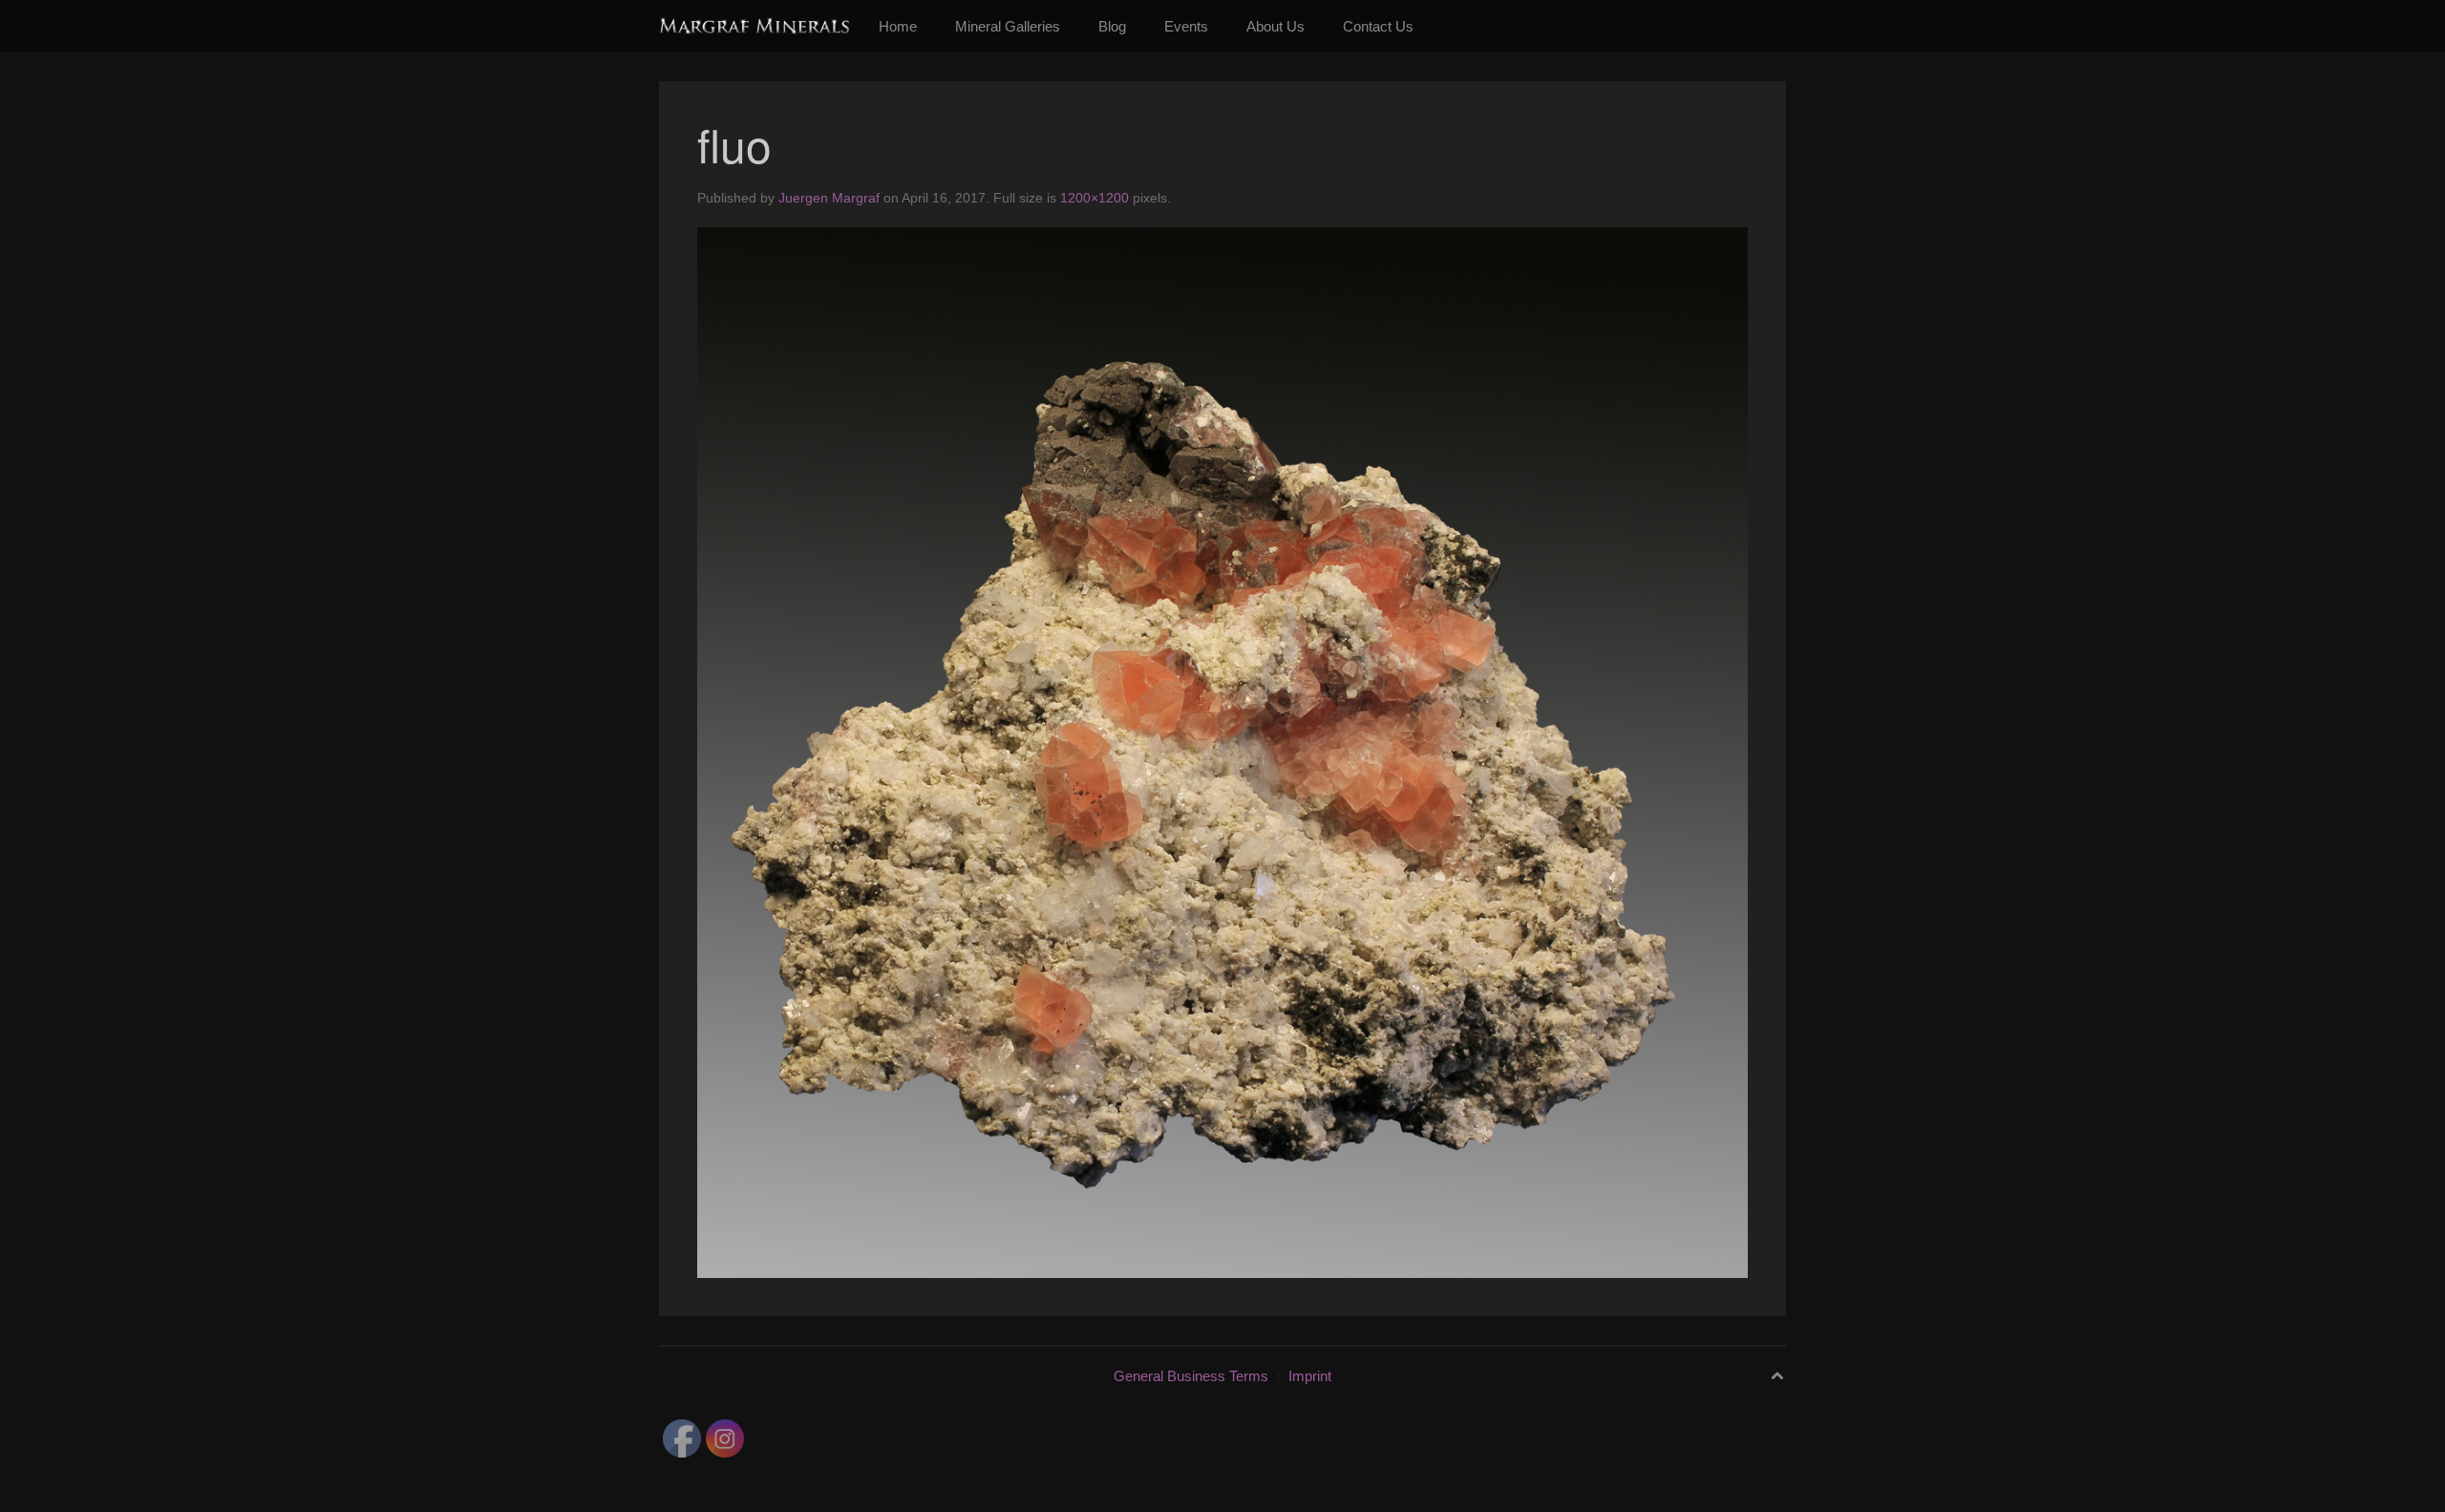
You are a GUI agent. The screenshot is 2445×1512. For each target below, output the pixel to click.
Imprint (1310, 1376)
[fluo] (1222, 751)
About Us (1276, 26)
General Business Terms (1191, 1376)
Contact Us (1378, 26)
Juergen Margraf (829, 198)
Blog (1112, 26)
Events (1186, 26)
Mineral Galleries (1008, 26)
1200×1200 (1095, 198)
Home (898, 26)
